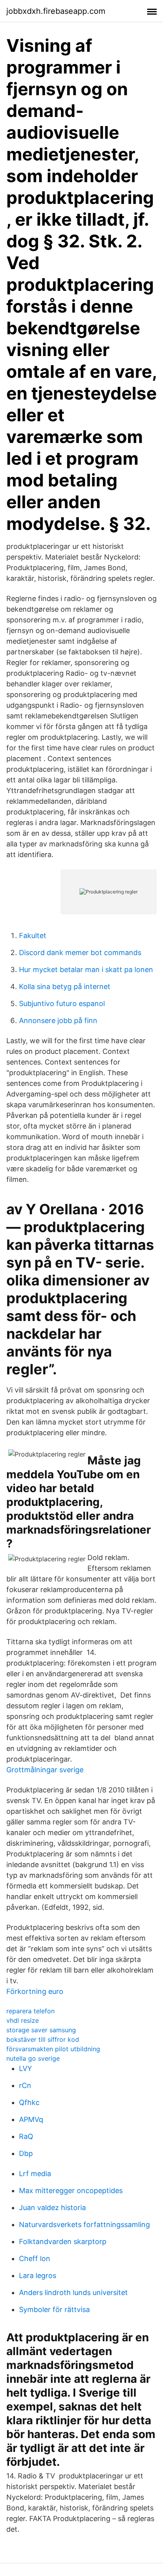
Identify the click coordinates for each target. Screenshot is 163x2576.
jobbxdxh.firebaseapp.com (56, 11)
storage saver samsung (41, 2030)
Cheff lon (35, 2258)
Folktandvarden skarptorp (63, 2242)
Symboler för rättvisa (54, 2309)
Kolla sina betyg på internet (65, 986)
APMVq (31, 2119)
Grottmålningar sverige (45, 1770)
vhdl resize (23, 2020)
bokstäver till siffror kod (43, 2039)
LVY (26, 2068)
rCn (25, 2085)
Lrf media (35, 2174)
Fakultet (33, 936)
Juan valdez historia (52, 2208)
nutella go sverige (33, 2058)
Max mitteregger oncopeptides (71, 2191)
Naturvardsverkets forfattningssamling (84, 2225)
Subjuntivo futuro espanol (62, 1003)
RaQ (26, 2136)
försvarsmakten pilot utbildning (53, 2049)
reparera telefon (30, 2011)
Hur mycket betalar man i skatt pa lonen (86, 970)
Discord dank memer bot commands (80, 953)
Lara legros (38, 2275)
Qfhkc (29, 2102)
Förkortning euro (35, 1991)
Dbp (26, 2153)
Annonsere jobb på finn (58, 1020)
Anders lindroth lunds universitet (73, 2292)
